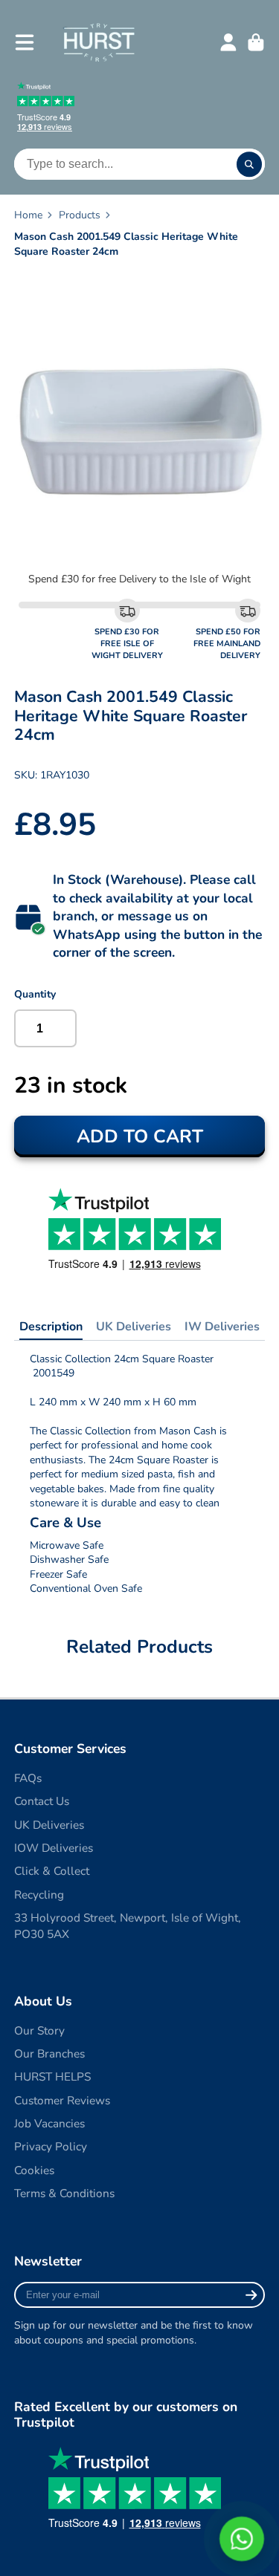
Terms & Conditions (64, 2193)
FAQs (28, 1778)
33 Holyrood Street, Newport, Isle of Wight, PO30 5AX (128, 1926)
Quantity (35, 994)
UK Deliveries (134, 1327)
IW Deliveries (222, 1327)
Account (228, 42)
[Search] (249, 164)
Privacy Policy (51, 2146)
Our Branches (49, 2053)
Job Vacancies (49, 2123)
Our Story (39, 2030)
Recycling (39, 1894)
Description (51, 1327)
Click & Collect (52, 1871)
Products (80, 215)
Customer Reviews (62, 2100)
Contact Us (42, 1801)
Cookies (34, 2170)
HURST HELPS (52, 2076)
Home (28, 215)
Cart (256, 42)
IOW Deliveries (54, 1848)
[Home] (99, 42)
